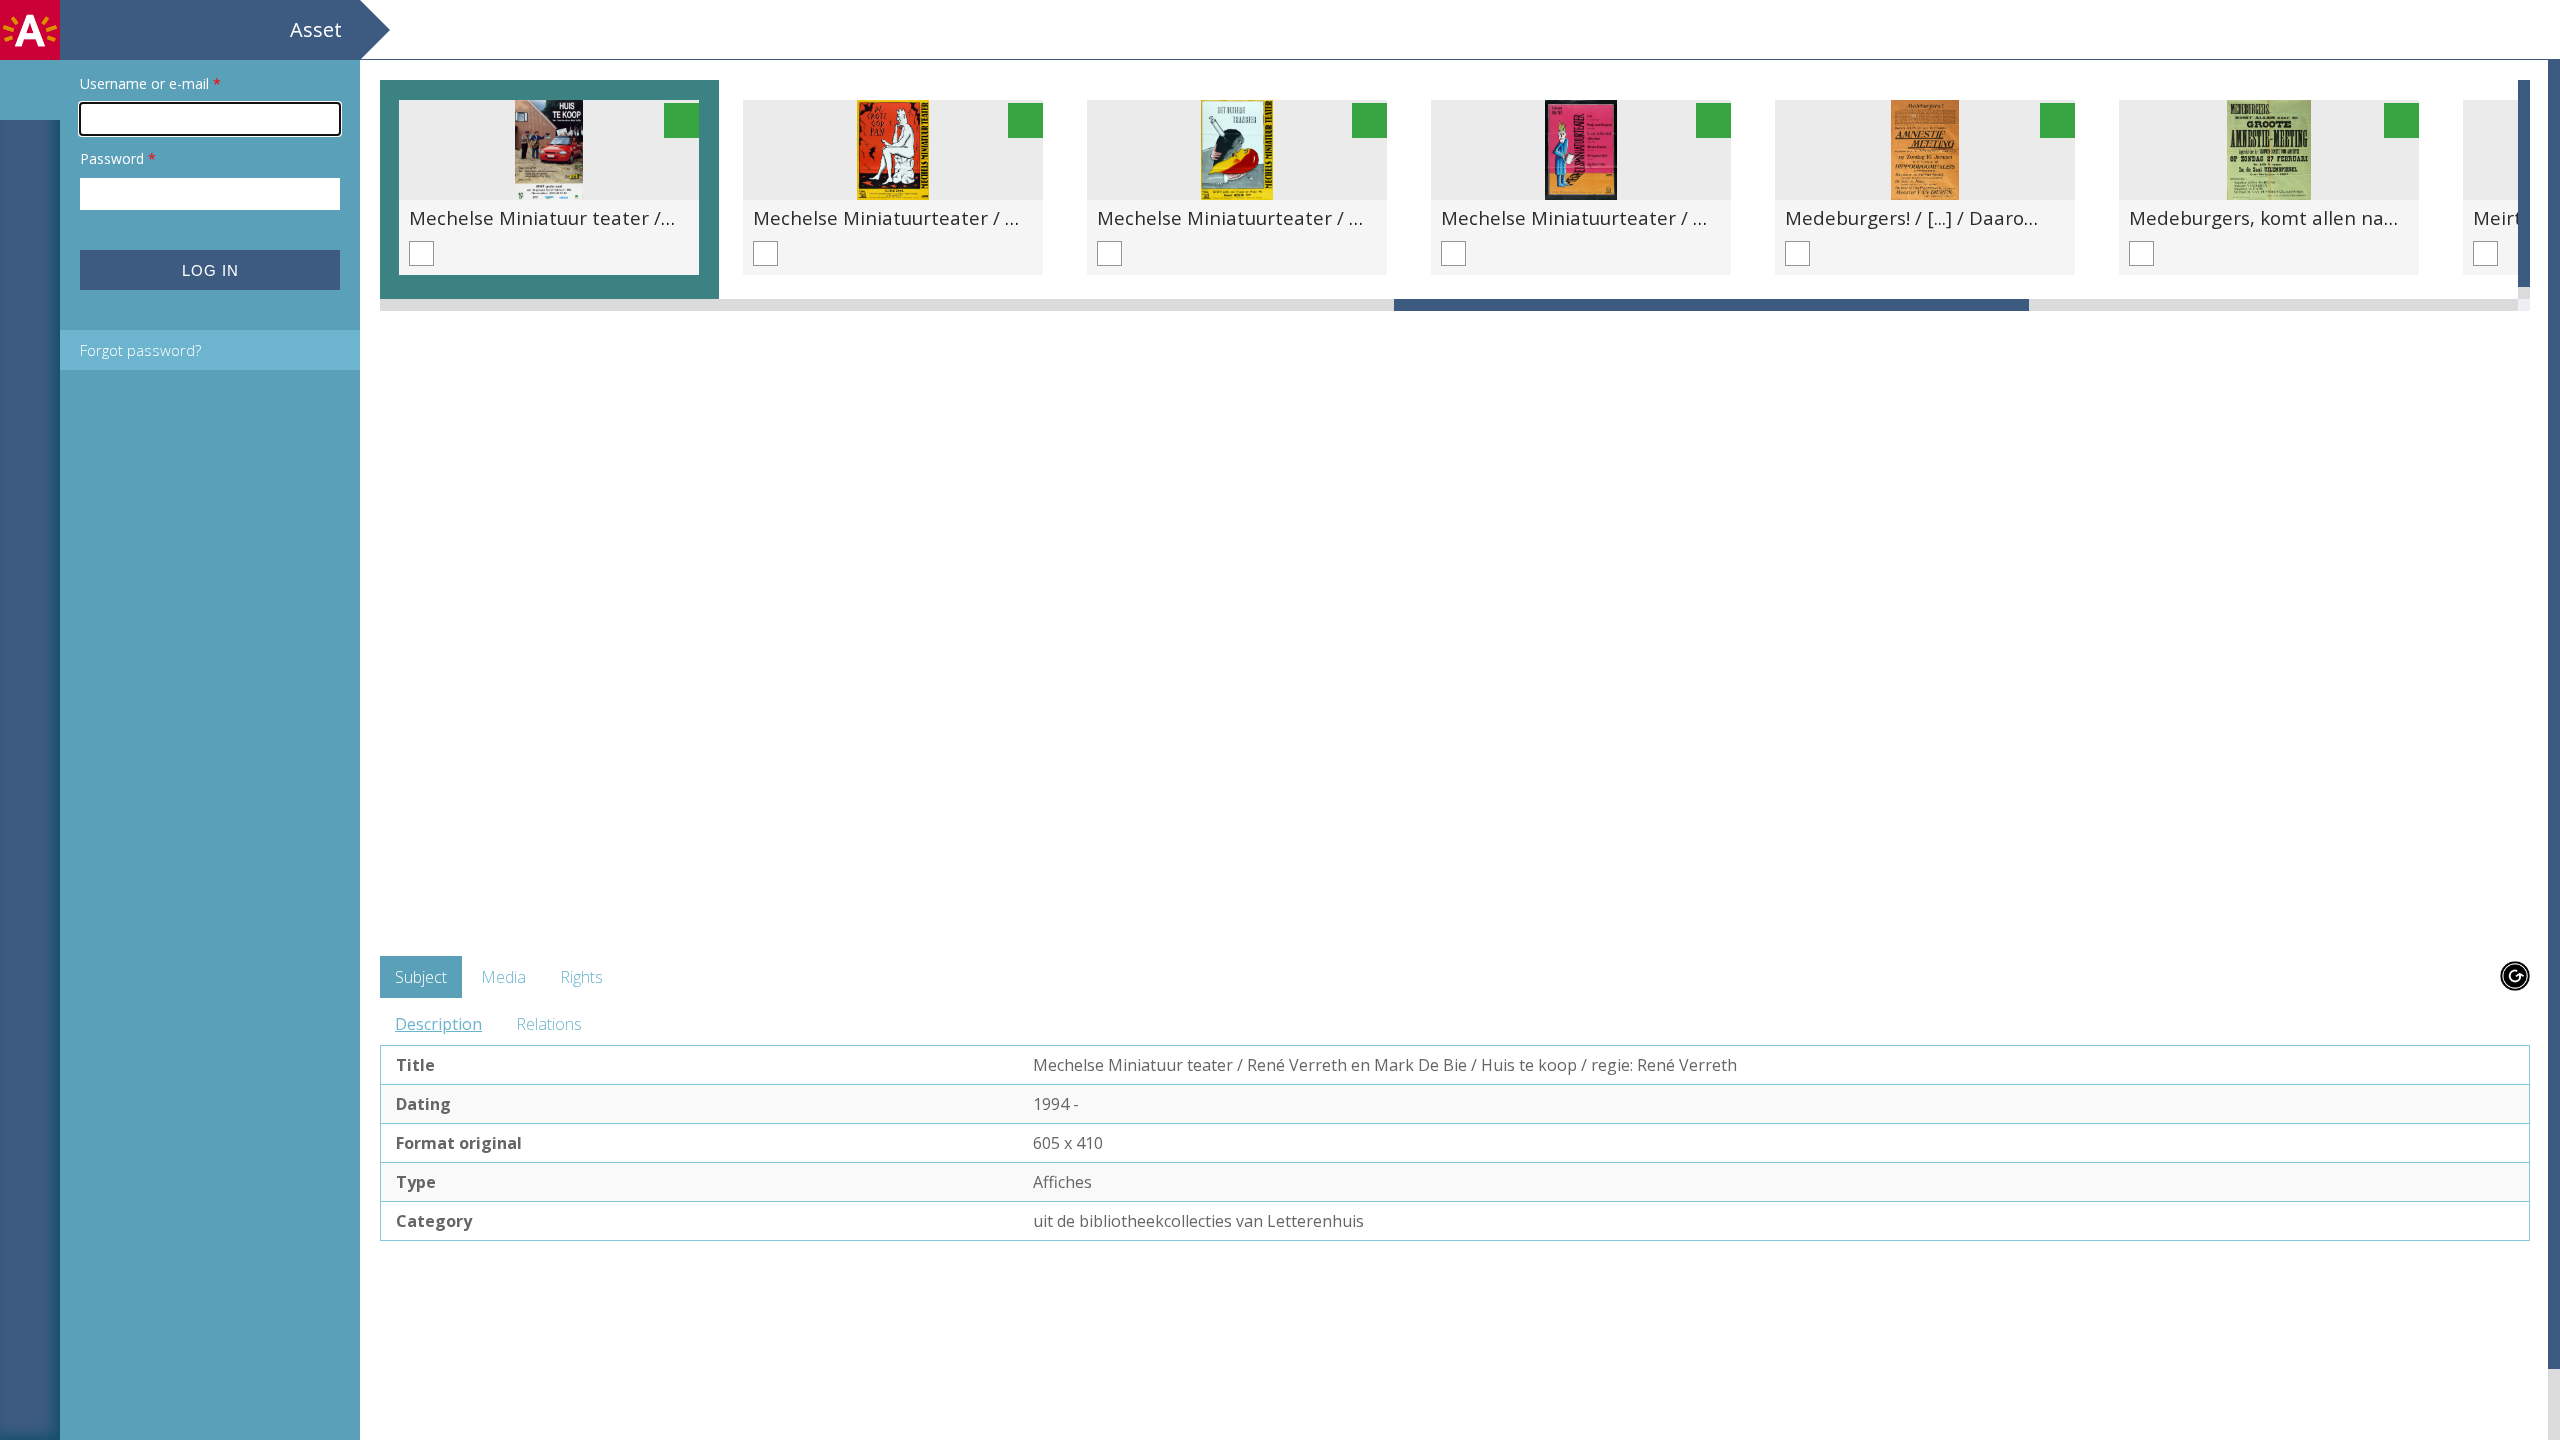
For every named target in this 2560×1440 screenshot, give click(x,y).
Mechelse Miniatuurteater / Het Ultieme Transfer (1319, 217)
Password (118, 158)
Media (503, 977)
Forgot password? (140, 350)
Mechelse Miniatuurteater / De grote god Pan (958, 217)
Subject (421, 977)
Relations (549, 1024)
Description (438, 1024)
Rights (581, 977)
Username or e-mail (150, 83)
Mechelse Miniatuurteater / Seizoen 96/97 (1629, 217)
